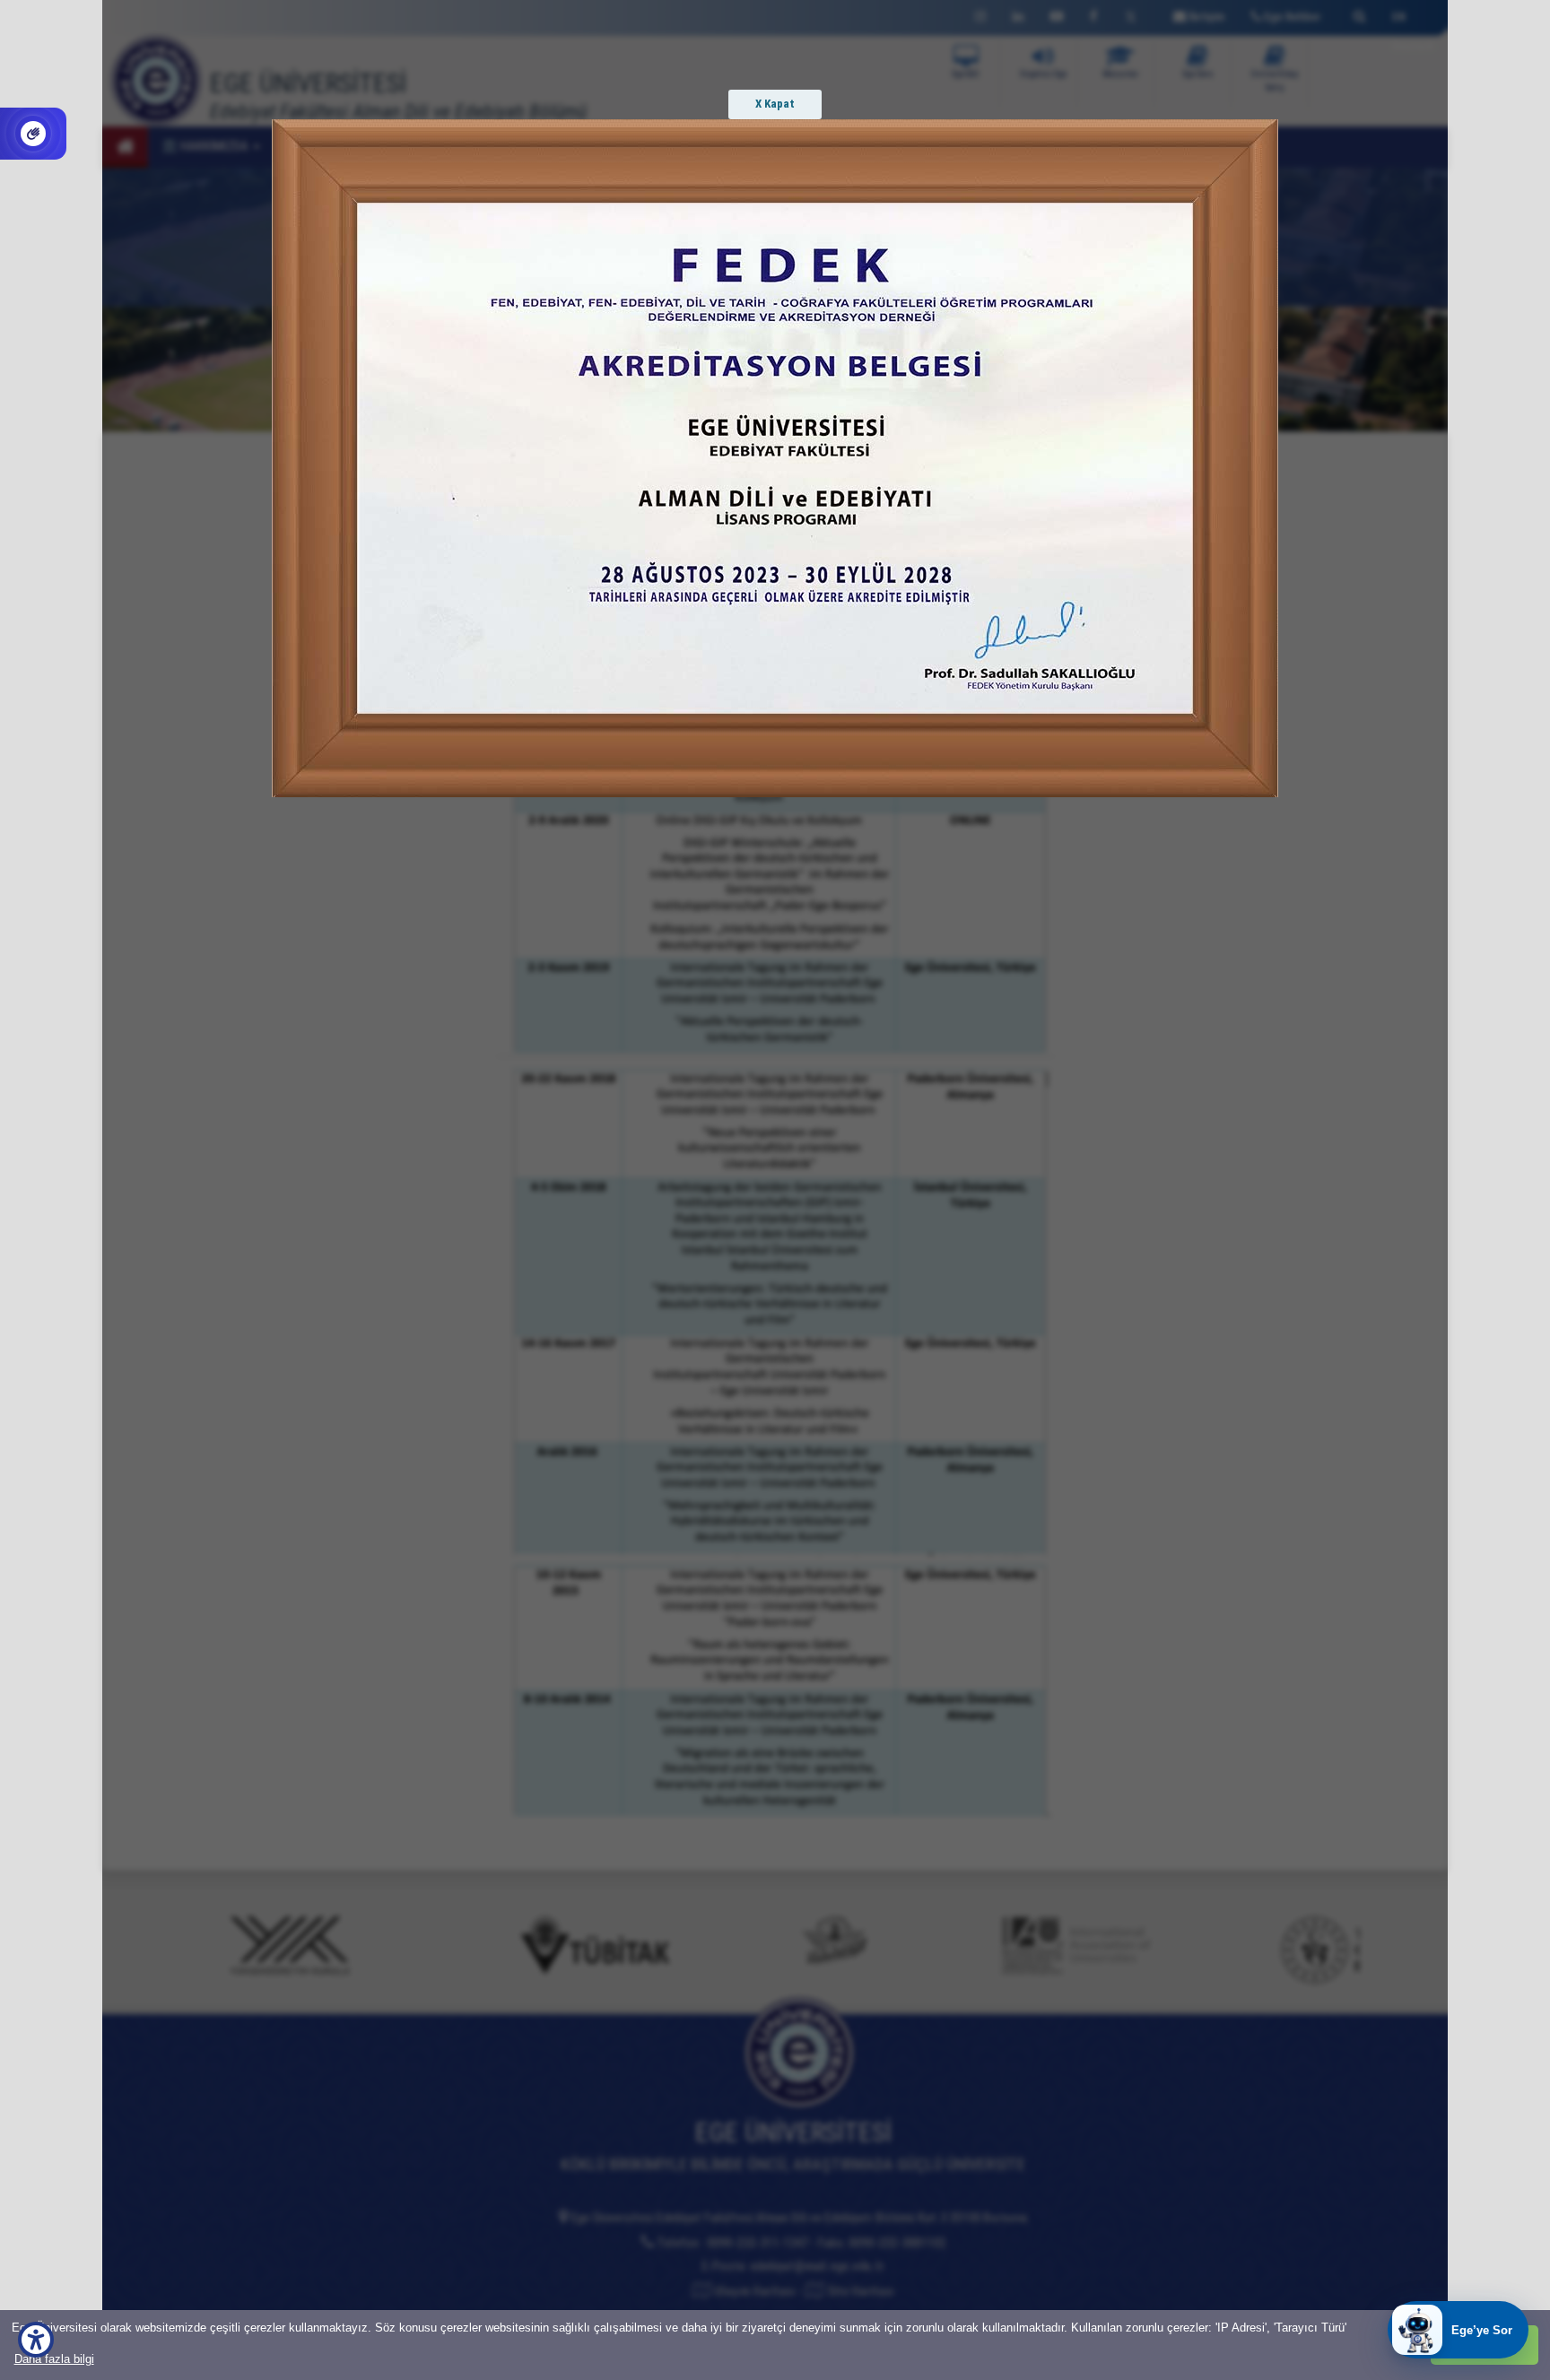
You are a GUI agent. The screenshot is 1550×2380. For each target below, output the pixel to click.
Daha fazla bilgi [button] (54, 2359)
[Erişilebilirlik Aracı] (36, 2340)
